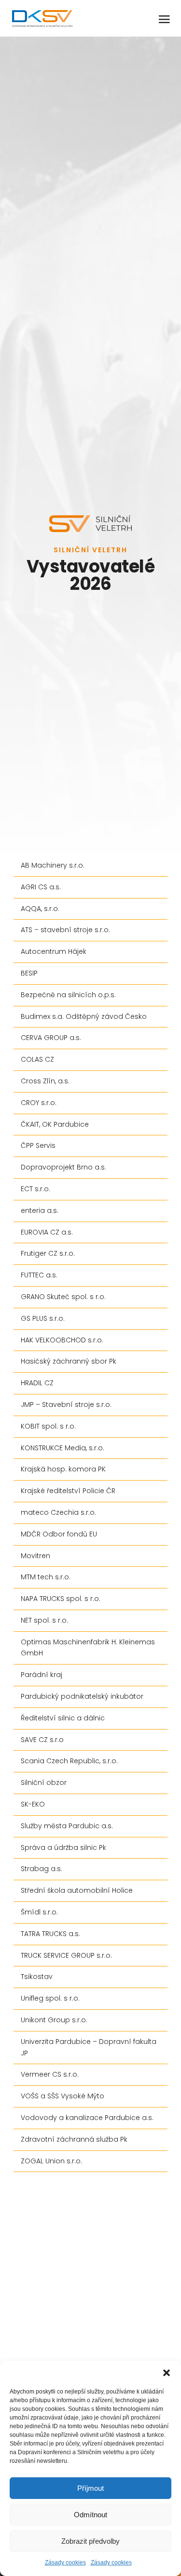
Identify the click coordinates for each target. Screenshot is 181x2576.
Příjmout (90, 2488)
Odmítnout (90, 2515)
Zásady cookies (65, 2563)
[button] (167, 2373)
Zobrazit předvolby (90, 2541)
